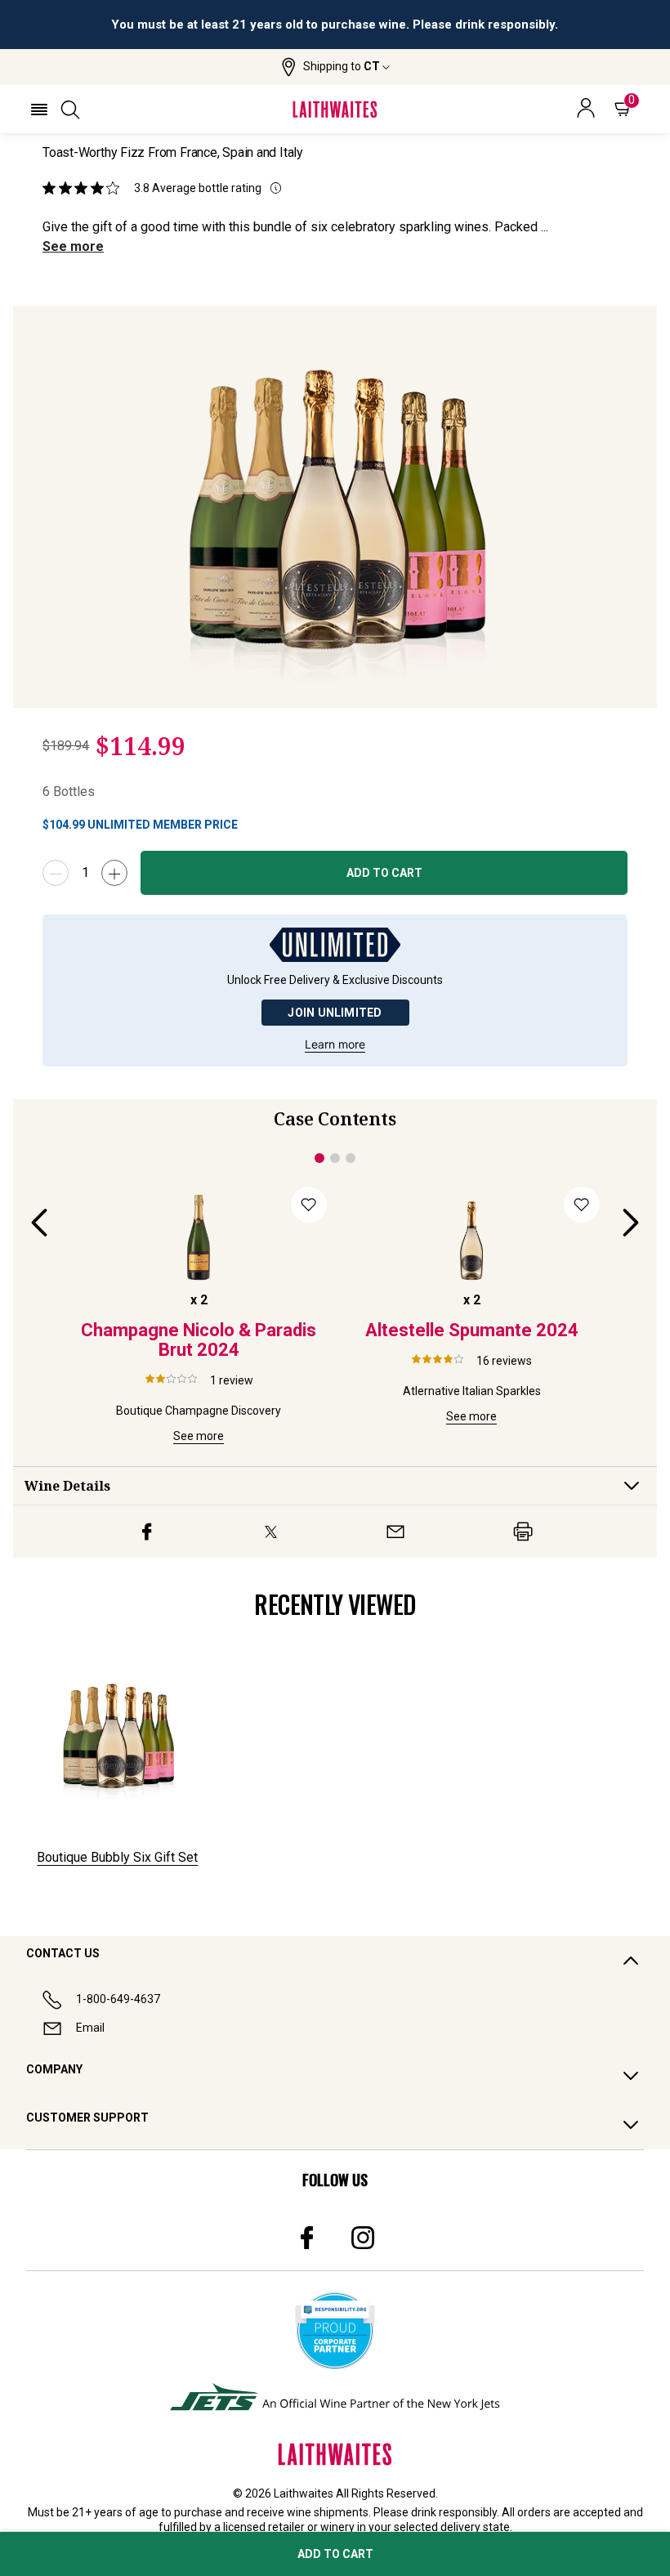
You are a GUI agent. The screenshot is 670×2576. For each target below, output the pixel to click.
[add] (114, 873)
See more (73, 246)
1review (232, 1380)
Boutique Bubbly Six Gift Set (117, 1857)
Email (90, 2028)
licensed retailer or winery (289, 2527)
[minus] (56, 873)
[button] (335, 67)
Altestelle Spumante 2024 (472, 1330)
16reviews (504, 1361)
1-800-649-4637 (118, 1999)
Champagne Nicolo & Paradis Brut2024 (199, 1340)
